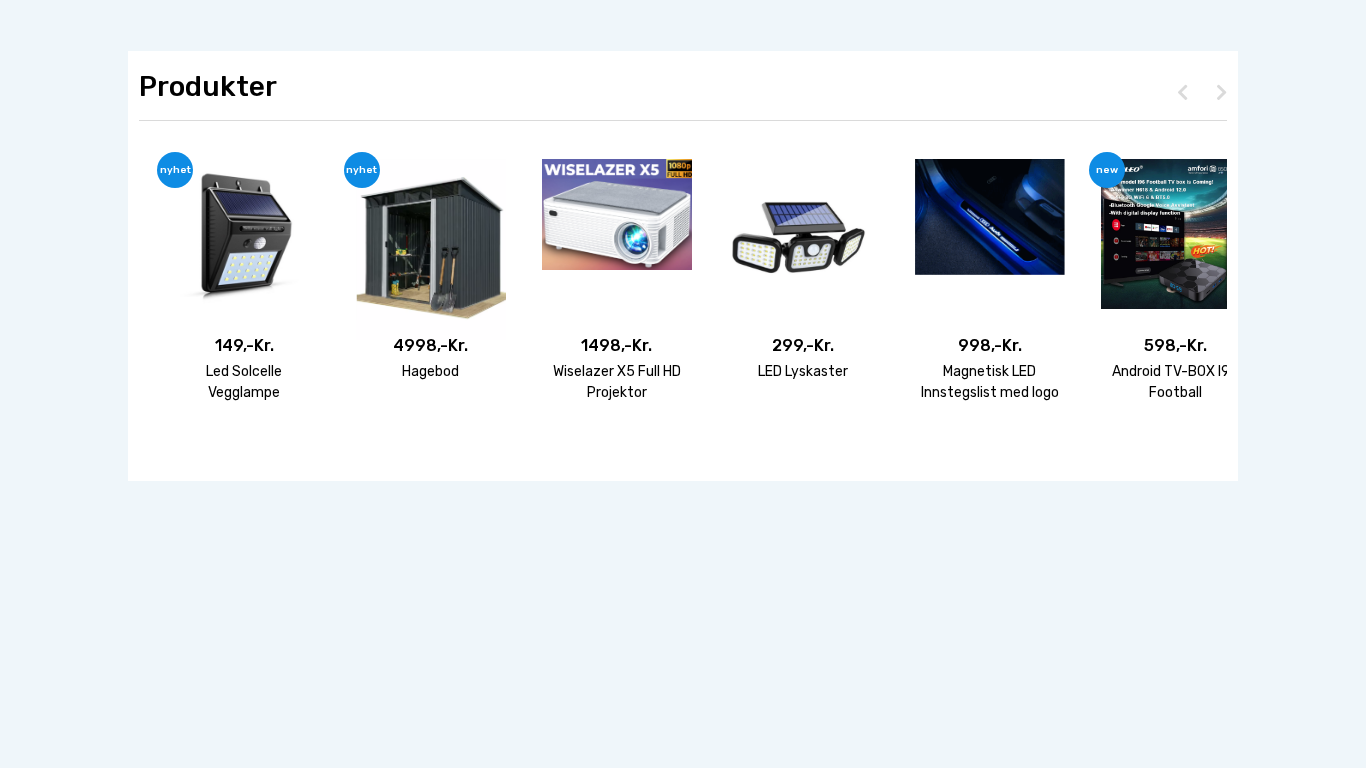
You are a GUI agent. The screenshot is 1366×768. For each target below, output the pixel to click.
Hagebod (430, 371)
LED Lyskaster (803, 371)
